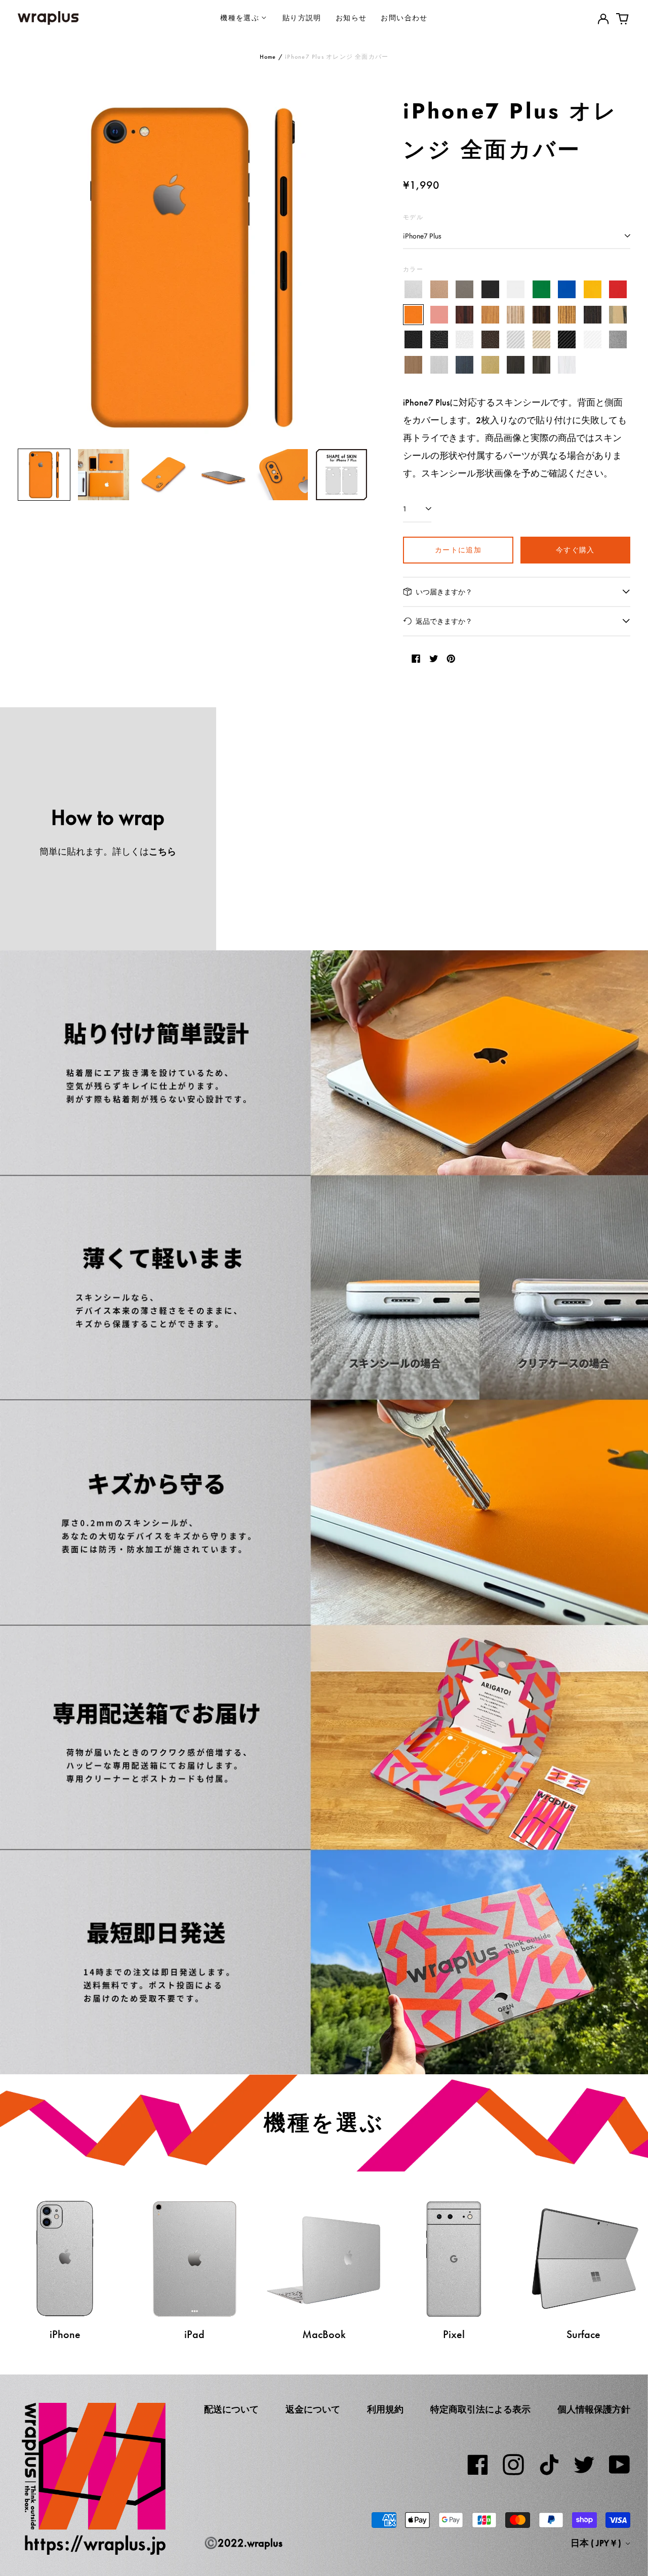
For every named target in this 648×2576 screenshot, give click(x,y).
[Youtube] (620, 2465)
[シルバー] (413, 290)
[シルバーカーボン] (516, 340)
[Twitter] (584, 2465)
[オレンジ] (413, 315)
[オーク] (490, 315)
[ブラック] (490, 290)
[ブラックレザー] (413, 340)
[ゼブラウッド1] (516, 315)
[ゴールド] (439, 290)
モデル (413, 217)
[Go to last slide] (32, 266)
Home (268, 57)
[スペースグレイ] (464, 290)
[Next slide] (353, 266)
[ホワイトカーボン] (593, 340)
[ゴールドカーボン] (541, 340)
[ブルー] (567, 290)
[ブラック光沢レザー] (439, 340)
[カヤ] (593, 315)
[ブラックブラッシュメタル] (516, 365)
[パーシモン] (618, 315)
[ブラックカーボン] (567, 340)
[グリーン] (541, 290)
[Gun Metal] (618, 340)
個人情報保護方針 (594, 2409)
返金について (313, 2409)
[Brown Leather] (490, 340)
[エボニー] (541, 315)
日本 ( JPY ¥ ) (597, 2543)
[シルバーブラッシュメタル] (439, 365)
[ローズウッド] (464, 315)
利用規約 (385, 2409)
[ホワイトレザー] (464, 340)
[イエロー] (593, 290)
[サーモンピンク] (439, 315)
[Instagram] (513, 2465)
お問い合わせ (404, 17)
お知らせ (351, 17)
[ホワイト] (516, 290)
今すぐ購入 (575, 550)
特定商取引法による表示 (480, 2409)
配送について (231, 2409)
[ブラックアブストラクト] (541, 365)
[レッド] (618, 290)
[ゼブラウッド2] (567, 315)
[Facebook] (478, 2465)
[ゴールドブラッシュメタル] (490, 365)
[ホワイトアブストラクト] (567, 365)
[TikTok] (549, 2465)
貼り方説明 (302, 17)
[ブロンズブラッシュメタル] (413, 365)
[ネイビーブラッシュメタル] (464, 365)
